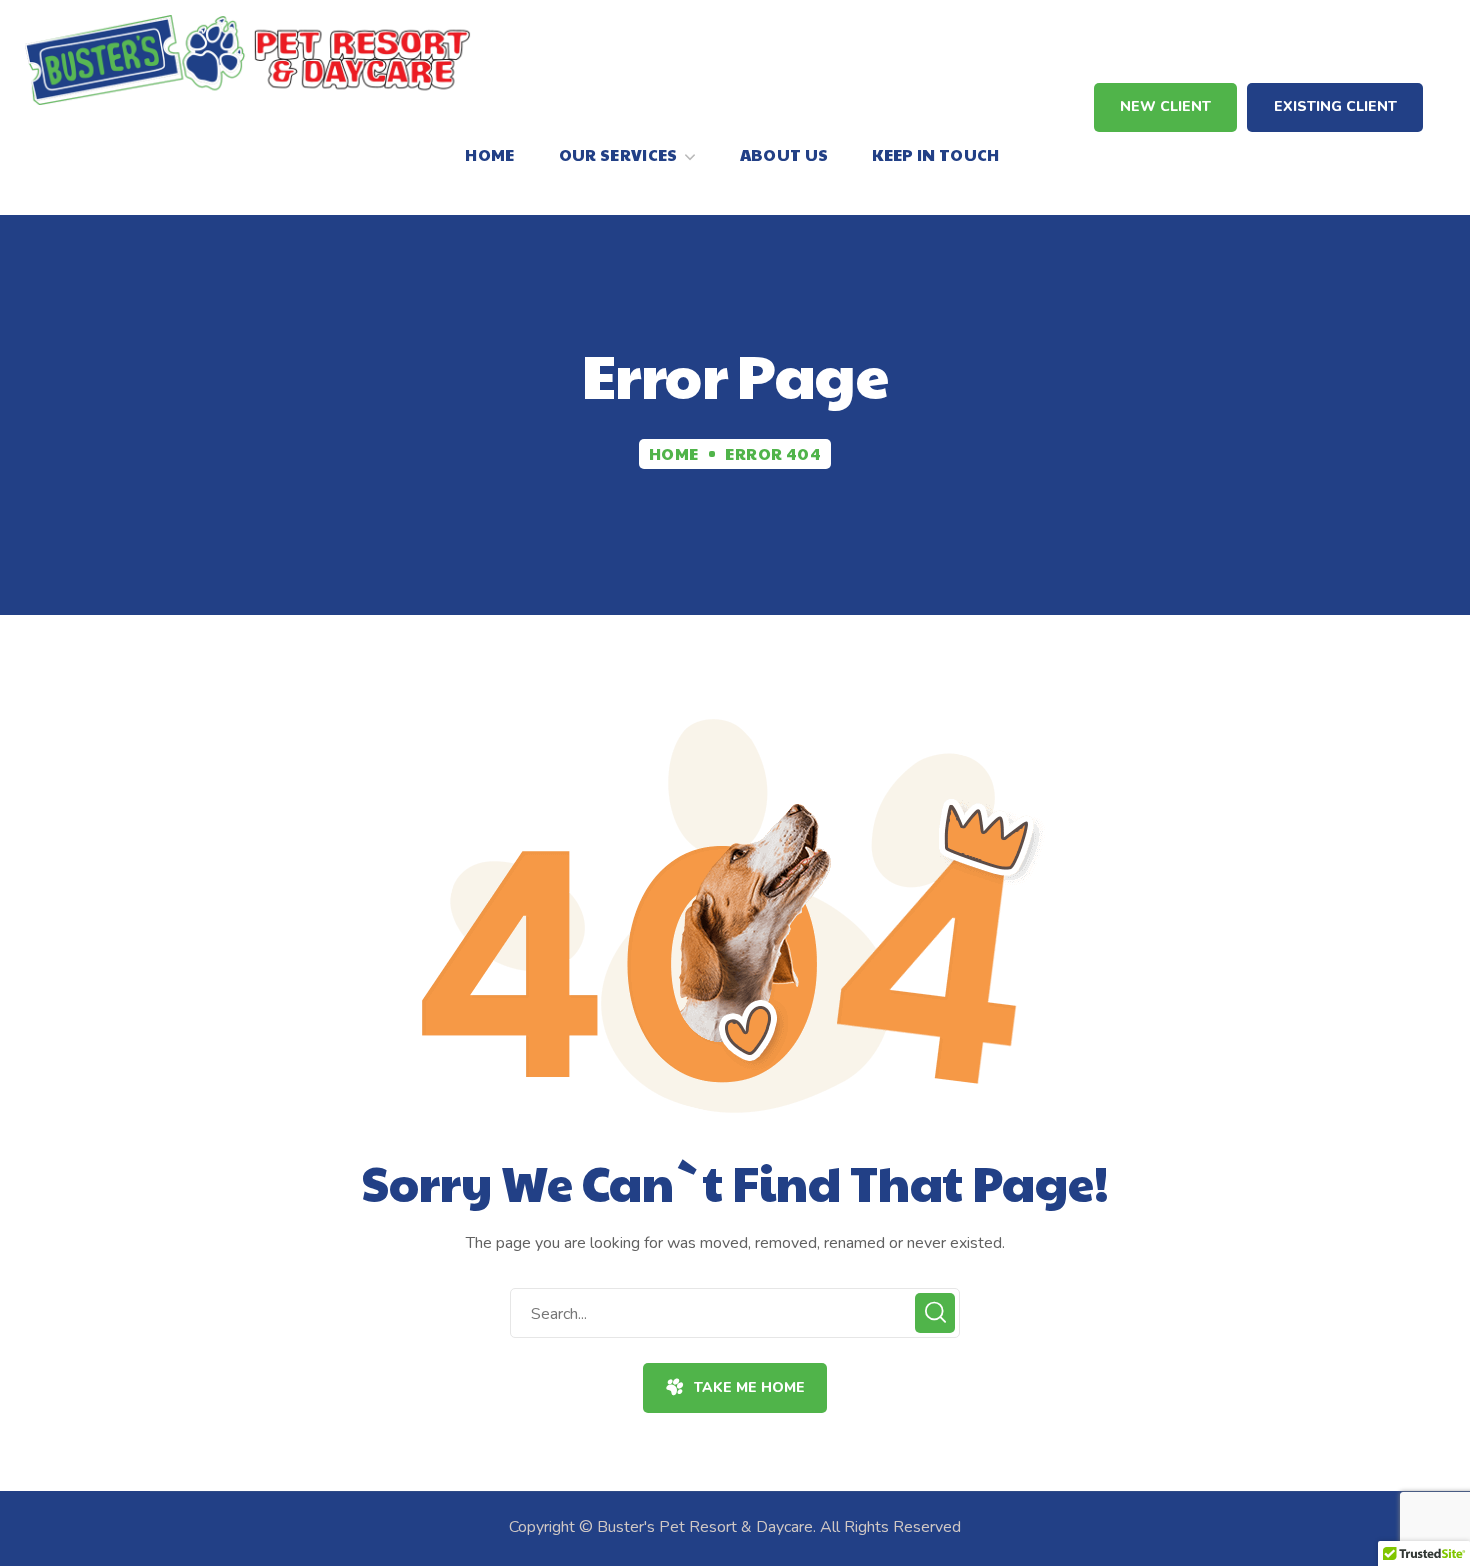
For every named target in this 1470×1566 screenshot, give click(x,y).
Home (674, 453)
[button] (1165, 107)
